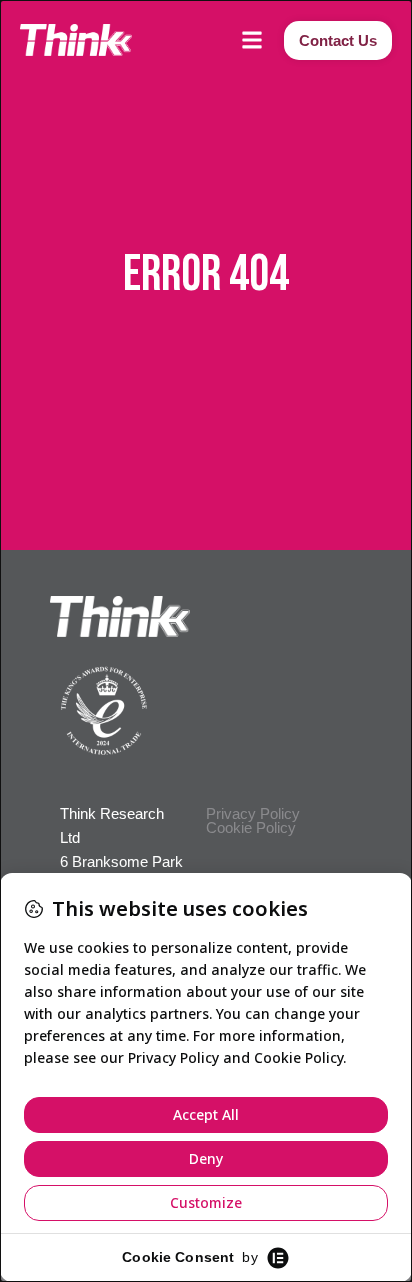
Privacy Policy (253, 813)
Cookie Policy (251, 827)
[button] (251, 40)
